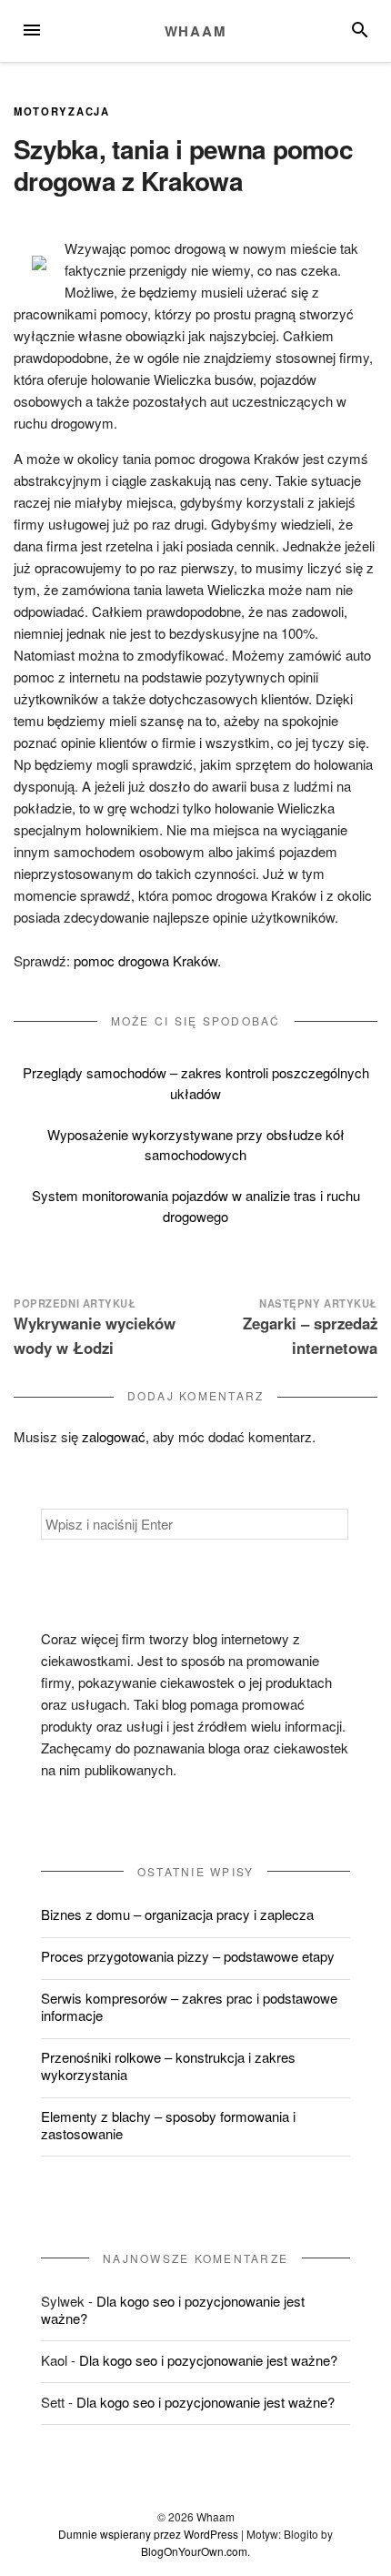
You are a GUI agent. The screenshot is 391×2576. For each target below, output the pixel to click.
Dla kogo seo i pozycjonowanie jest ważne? (173, 2309)
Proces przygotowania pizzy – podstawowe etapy (188, 1956)
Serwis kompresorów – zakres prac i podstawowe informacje (189, 2006)
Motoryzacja (62, 111)
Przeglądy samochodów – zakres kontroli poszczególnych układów (196, 1083)
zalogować (114, 1436)
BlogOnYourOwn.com (194, 2551)
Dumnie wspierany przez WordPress (148, 2534)
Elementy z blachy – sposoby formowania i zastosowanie (168, 2125)
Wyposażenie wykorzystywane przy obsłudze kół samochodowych (196, 1145)
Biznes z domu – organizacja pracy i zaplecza (177, 1914)
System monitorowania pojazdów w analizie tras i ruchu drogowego (196, 1206)
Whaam (196, 31)
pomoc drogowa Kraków (145, 960)
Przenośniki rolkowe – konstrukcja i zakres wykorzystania (168, 2066)
